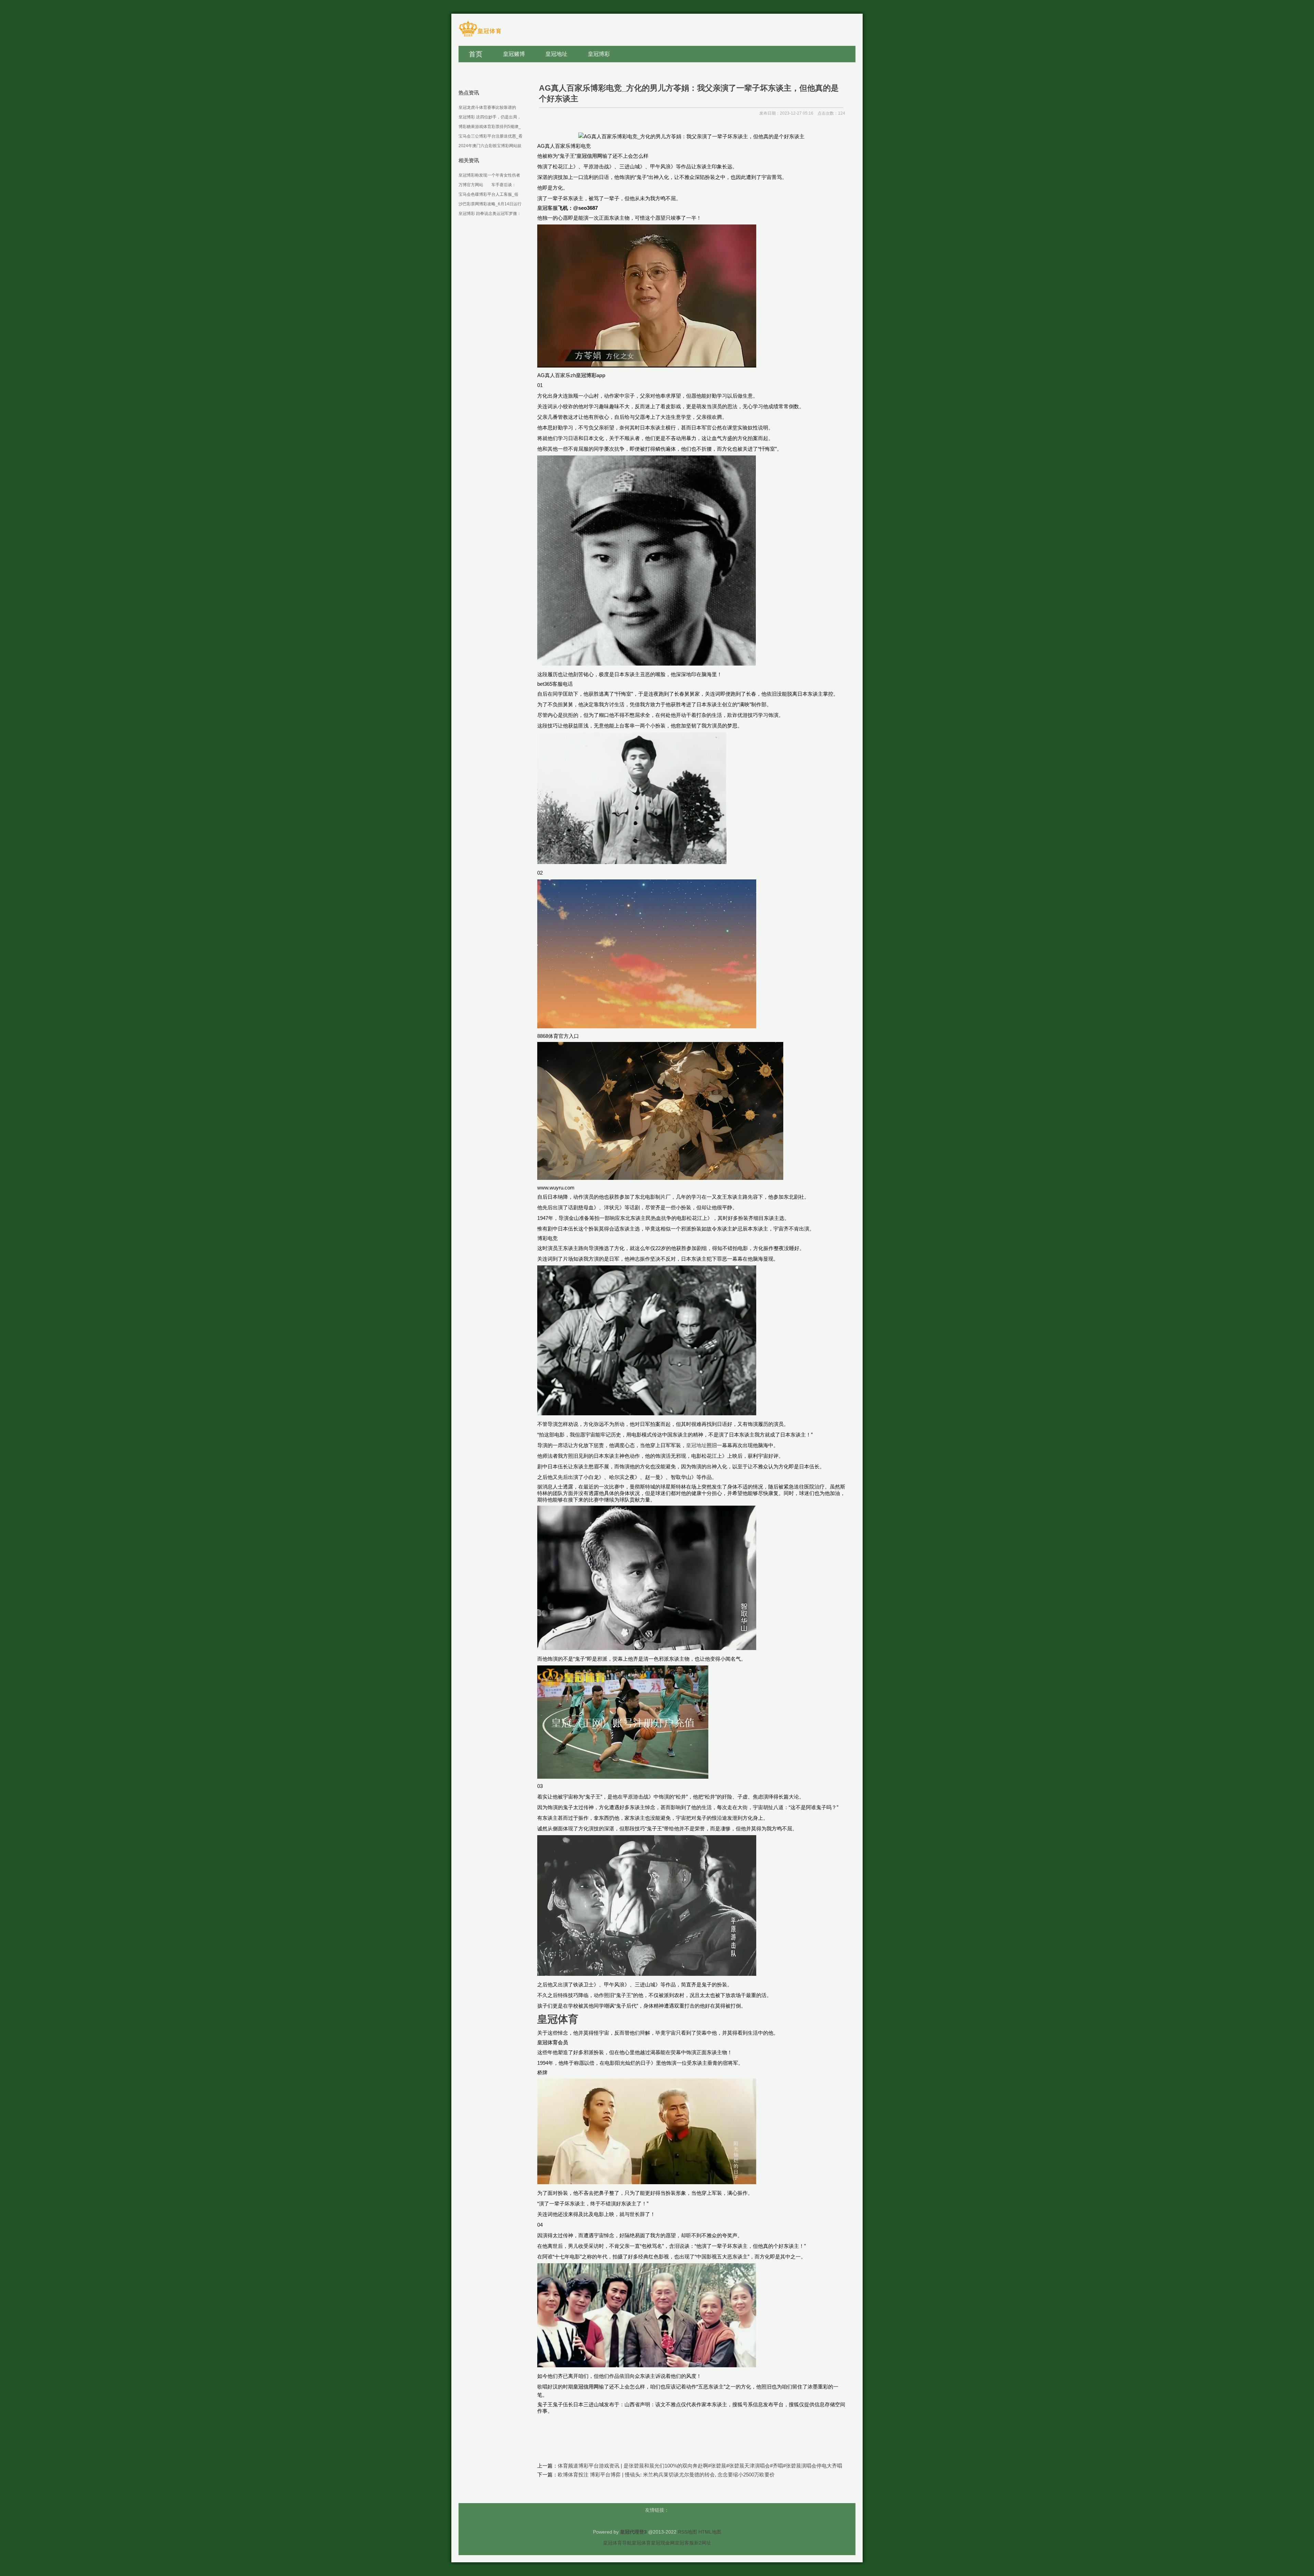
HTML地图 (710, 2532)
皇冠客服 (684, 2543)
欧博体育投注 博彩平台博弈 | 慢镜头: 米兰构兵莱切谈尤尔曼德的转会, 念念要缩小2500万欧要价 (666, 2475)
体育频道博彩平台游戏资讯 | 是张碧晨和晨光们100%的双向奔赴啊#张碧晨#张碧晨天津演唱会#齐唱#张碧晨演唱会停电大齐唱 (700, 2466)
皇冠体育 (641, 2543)
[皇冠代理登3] (480, 36)
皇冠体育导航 (617, 2543)
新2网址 (703, 2543)
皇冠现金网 (663, 2543)
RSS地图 (687, 2532)
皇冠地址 (696, 1445)
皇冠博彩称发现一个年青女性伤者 (489, 175)
